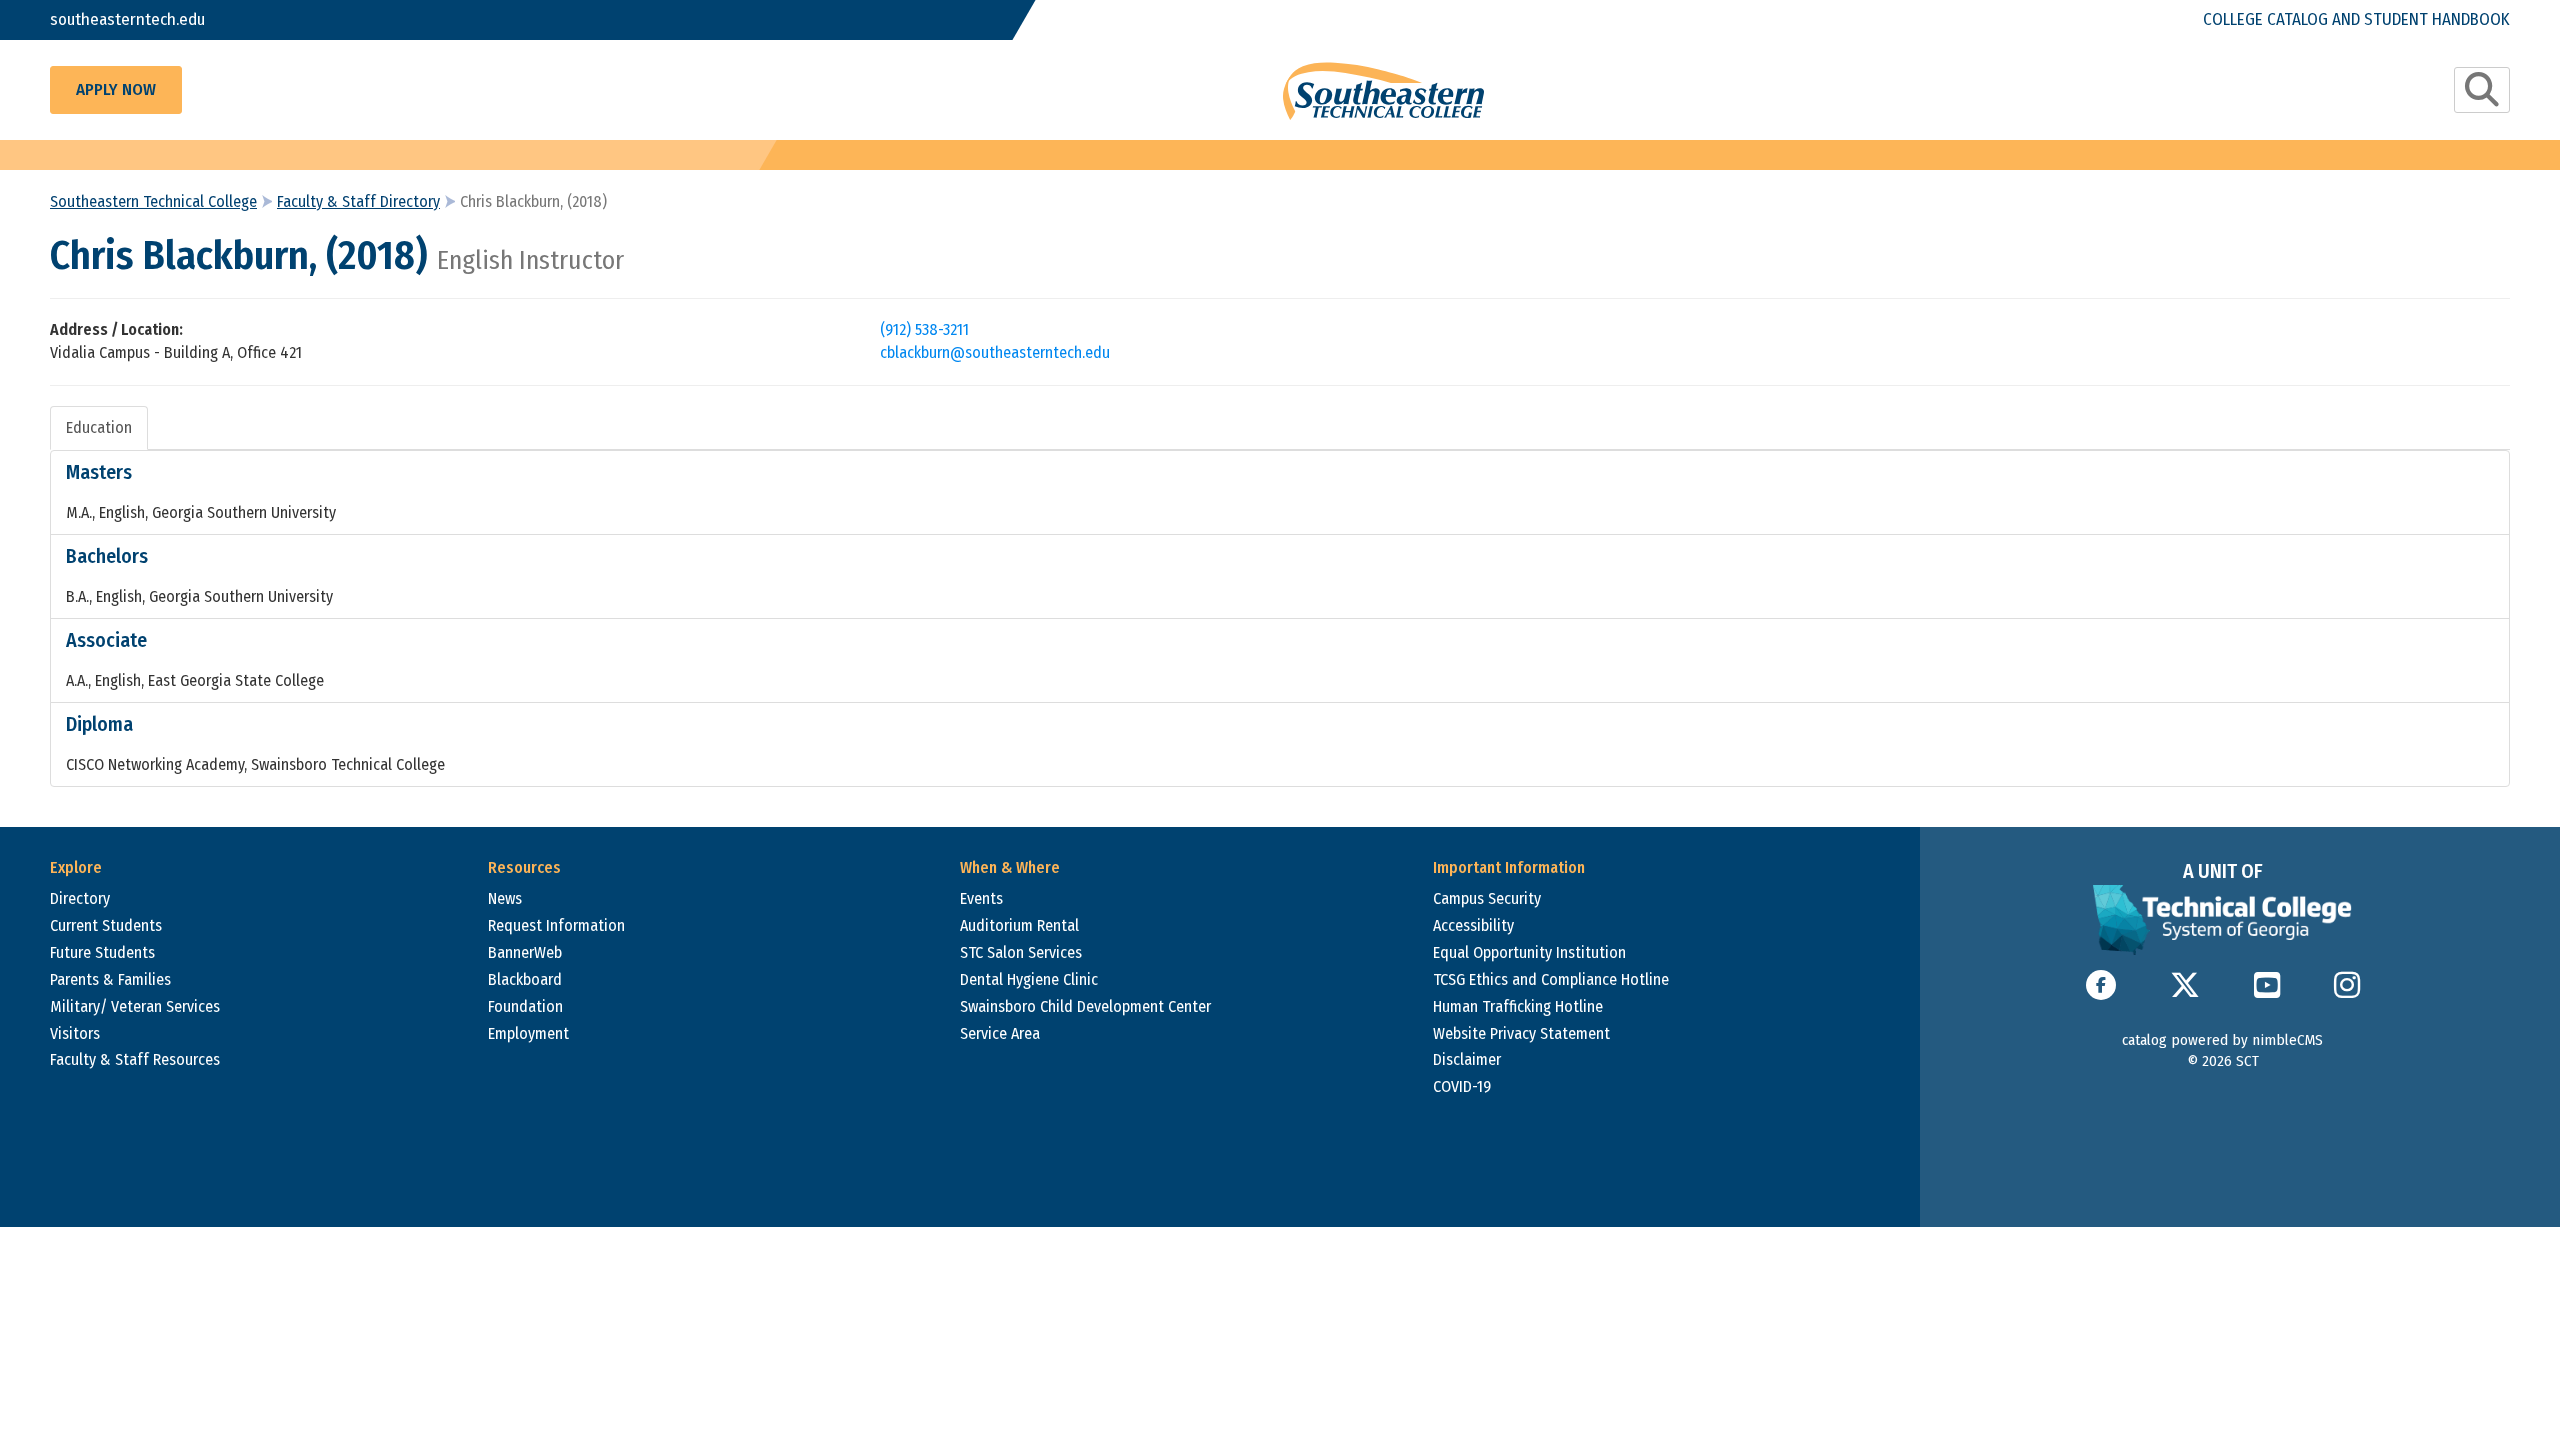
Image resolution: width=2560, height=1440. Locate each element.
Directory (80, 898)
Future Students (102, 952)
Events (981, 898)
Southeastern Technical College (153, 201)
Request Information (556, 925)
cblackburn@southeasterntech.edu (995, 352)
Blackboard (525, 979)
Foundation (525, 1006)
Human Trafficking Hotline (1518, 1006)
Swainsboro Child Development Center (1085, 1006)
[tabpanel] (1280, 618)
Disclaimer (1467, 1059)
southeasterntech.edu (127, 19)
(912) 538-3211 (924, 329)
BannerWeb (525, 952)
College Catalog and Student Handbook (2356, 19)
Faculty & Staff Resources (135, 1059)
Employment (528, 1033)
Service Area (1000, 1033)
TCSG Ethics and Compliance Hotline (1551, 979)
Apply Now (116, 89)
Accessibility (1473, 925)
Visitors (75, 1033)
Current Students (106, 925)
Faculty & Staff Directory (358, 201)
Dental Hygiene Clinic (1029, 979)
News (505, 898)
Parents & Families (110, 979)
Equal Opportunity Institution (1529, 952)
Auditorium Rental (1019, 925)
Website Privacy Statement (1521, 1033)
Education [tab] (99, 427)
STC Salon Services (1021, 952)
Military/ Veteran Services (135, 1006)
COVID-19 (1462, 1086)
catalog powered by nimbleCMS (2222, 1040)
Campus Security (1487, 898)
